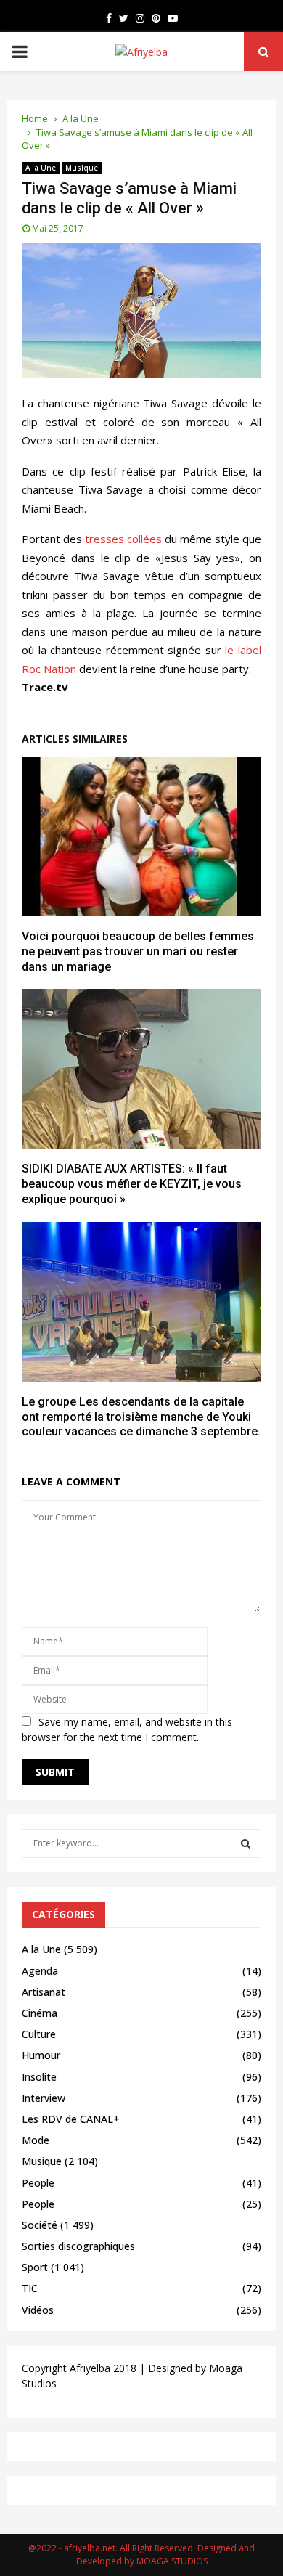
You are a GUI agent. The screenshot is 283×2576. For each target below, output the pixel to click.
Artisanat (44, 1992)
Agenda (40, 1971)
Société (40, 2225)
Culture (39, 2034)
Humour (41, 2055)
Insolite (39, 2077)
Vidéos (38, 2310)
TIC (30, 2288)
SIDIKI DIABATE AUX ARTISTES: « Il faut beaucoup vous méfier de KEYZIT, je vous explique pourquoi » (132, 1184)
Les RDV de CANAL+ (71, 2119)
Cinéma (40, 2013)
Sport (35, 2267)
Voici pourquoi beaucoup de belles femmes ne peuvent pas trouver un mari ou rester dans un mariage (138, 951)
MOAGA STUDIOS (172, 2561)
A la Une (41, 168)
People (38, 2183)
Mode (36, 2140)
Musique (82, 168)
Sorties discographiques (78, 2246)
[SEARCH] (246, 1843)
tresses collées (123, 539)
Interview (44, 2098)
